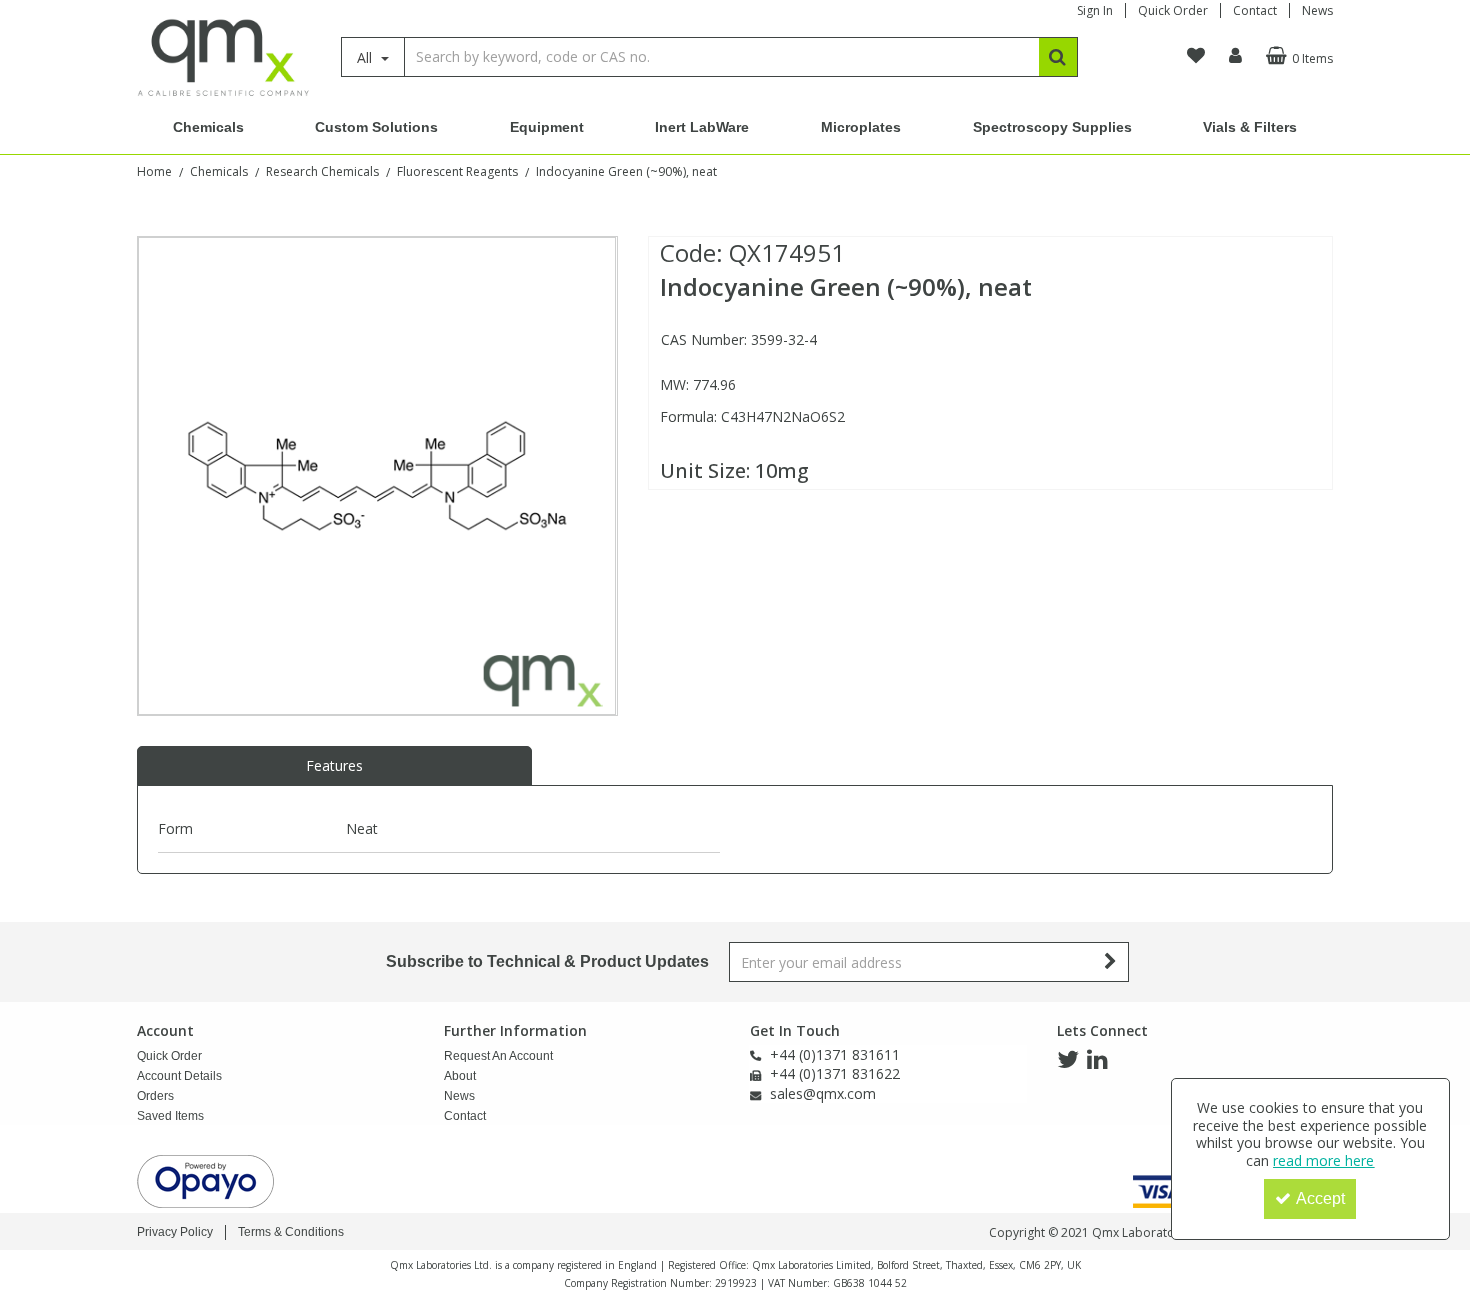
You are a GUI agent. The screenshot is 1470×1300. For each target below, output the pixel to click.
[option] (377, 476)
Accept (1320, 1198)
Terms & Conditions (291, 1232)
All (366, 57)
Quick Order (1173, 10)
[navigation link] (1196, 56)
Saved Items (170, 1116)
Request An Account (498, 1056)
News (1317, 10)
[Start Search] (1058, 57)
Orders (155, 1096)
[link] (1068, 1060)
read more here (1323, 1160)
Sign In (1095, 10)
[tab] (334, 766)
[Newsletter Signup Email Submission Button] (1111, 962)
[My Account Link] (1235, 56)
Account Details (179, 1076)
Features (334, 765)
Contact (1255, 10)
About (460, 1076)
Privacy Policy (175, 1232)
